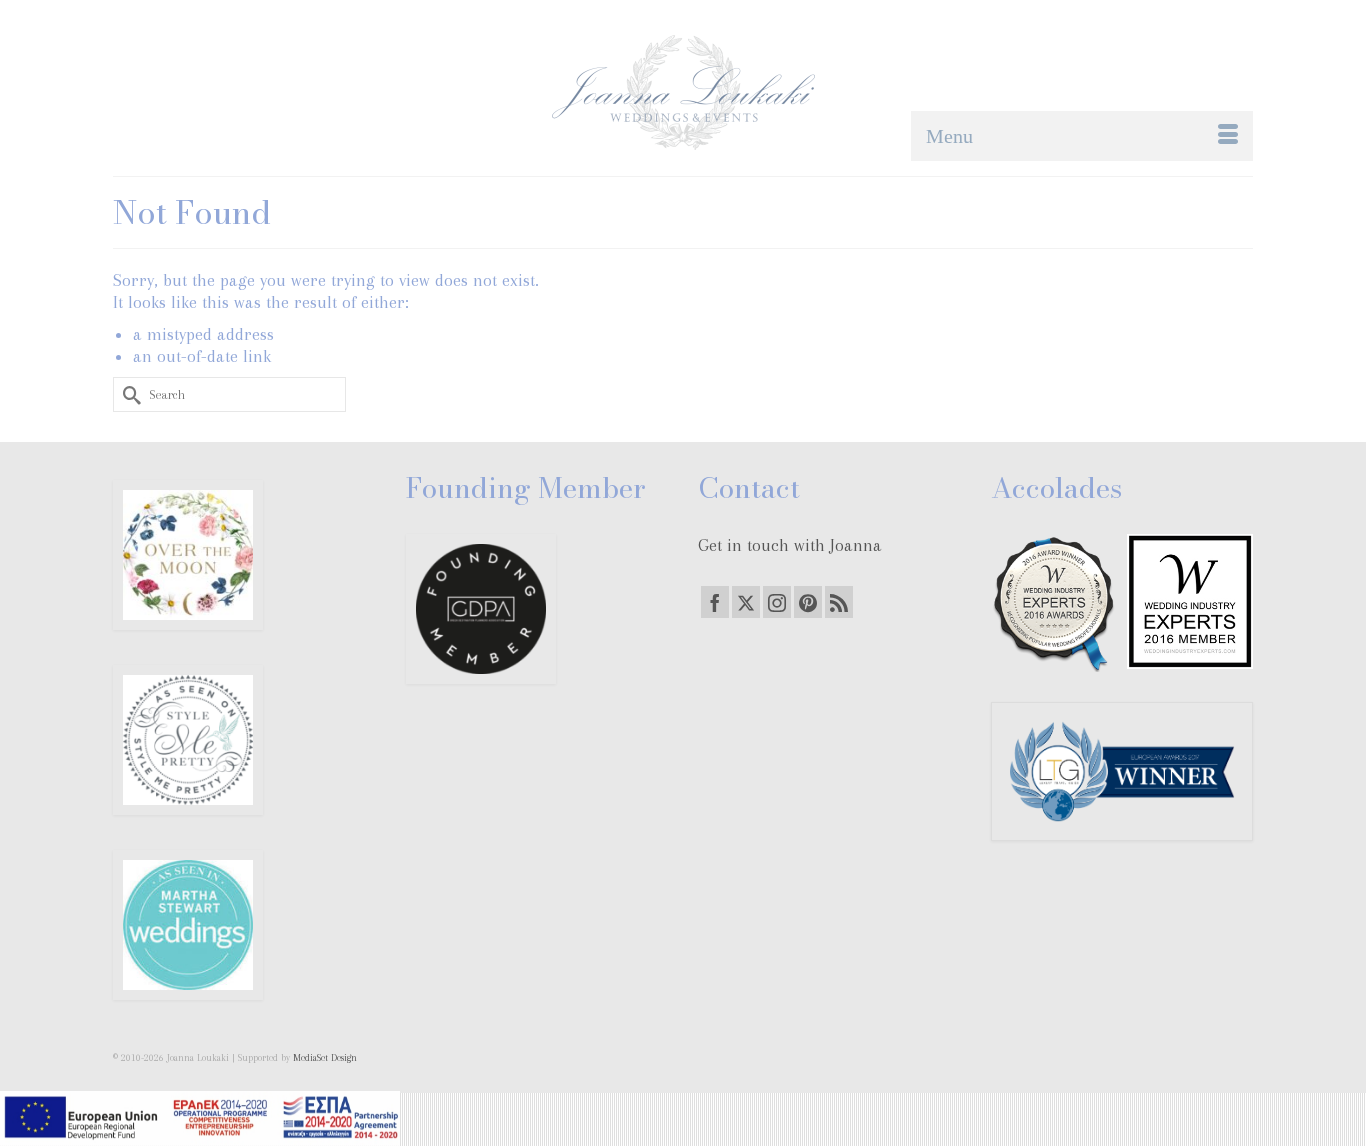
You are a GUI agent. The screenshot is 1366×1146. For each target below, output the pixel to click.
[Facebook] (715, 602)
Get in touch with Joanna (790, 545)
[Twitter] (746, 602)
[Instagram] (777, 602)
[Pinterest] (808, 602)
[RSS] (839, 602)
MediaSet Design (325, 1057)
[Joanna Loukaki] (683, 92)
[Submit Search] (128, 394)
